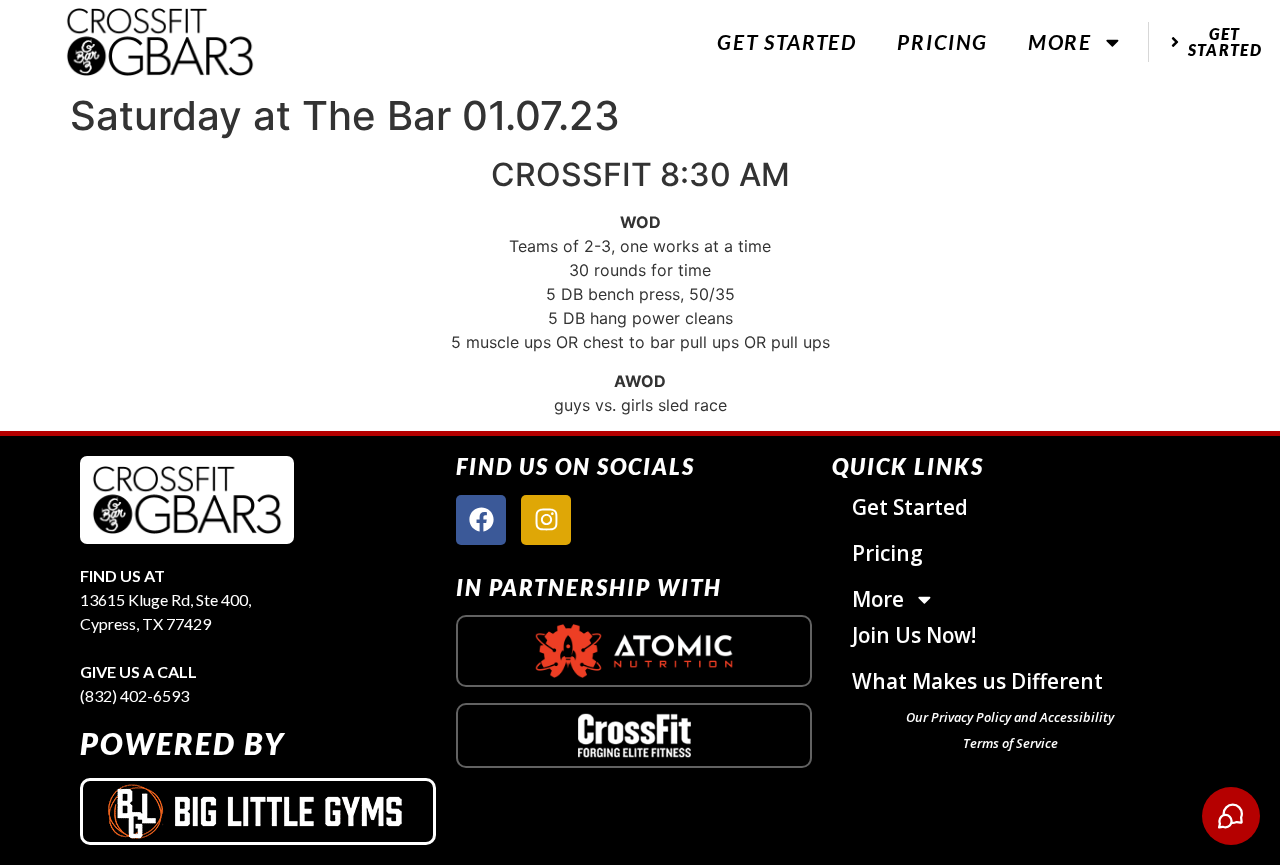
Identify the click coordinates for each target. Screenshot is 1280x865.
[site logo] (187, 500)
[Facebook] (481, 520)
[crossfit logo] (634, 735)
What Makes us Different (977, 681)
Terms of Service (1010, 743)
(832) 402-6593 (134, 695)
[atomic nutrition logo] (634, 651)
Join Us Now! (914, 635)
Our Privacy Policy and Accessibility (1010, 717)
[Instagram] (546, 520)
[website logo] (160, 41)
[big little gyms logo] (258, 811)
